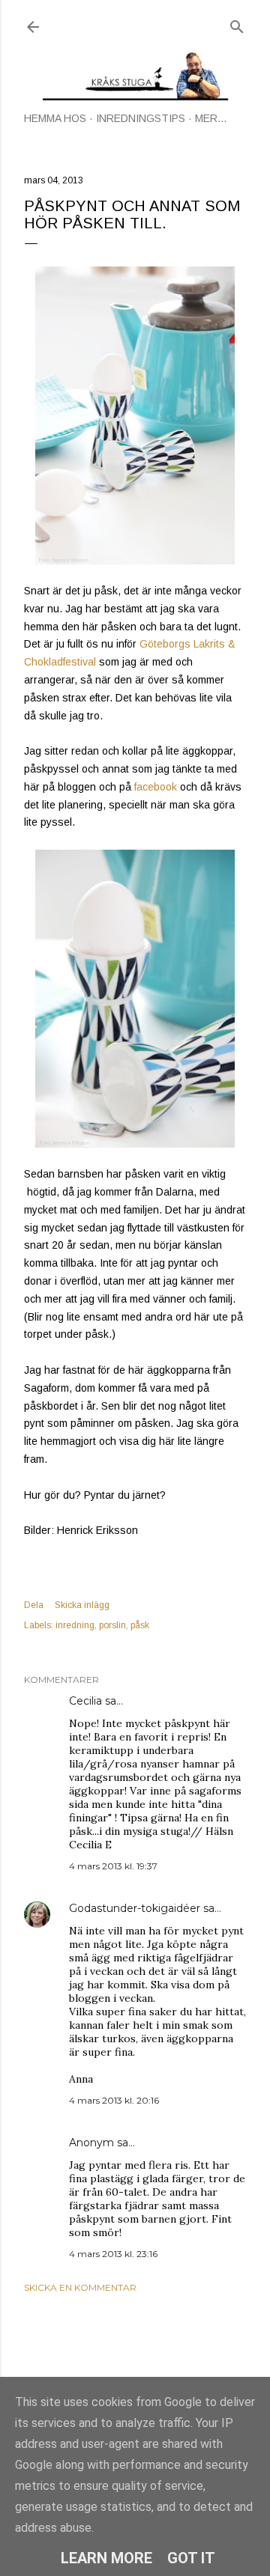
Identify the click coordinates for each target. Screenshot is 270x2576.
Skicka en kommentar (80, 2287)
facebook (156, 787)
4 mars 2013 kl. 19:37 (113, 1866)
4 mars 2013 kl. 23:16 (113, 2254)
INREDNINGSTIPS (141, 118)
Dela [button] (34, 1605)
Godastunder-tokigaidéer (135, 1908)
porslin (112, 1625)
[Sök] (237, 24)
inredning (75, 1625)
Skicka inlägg (82, 1605)
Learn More (106, 2558)
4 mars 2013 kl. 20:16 (114, 2100)
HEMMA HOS (55, 118)
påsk (140, 1625)
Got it (191, 2558)
